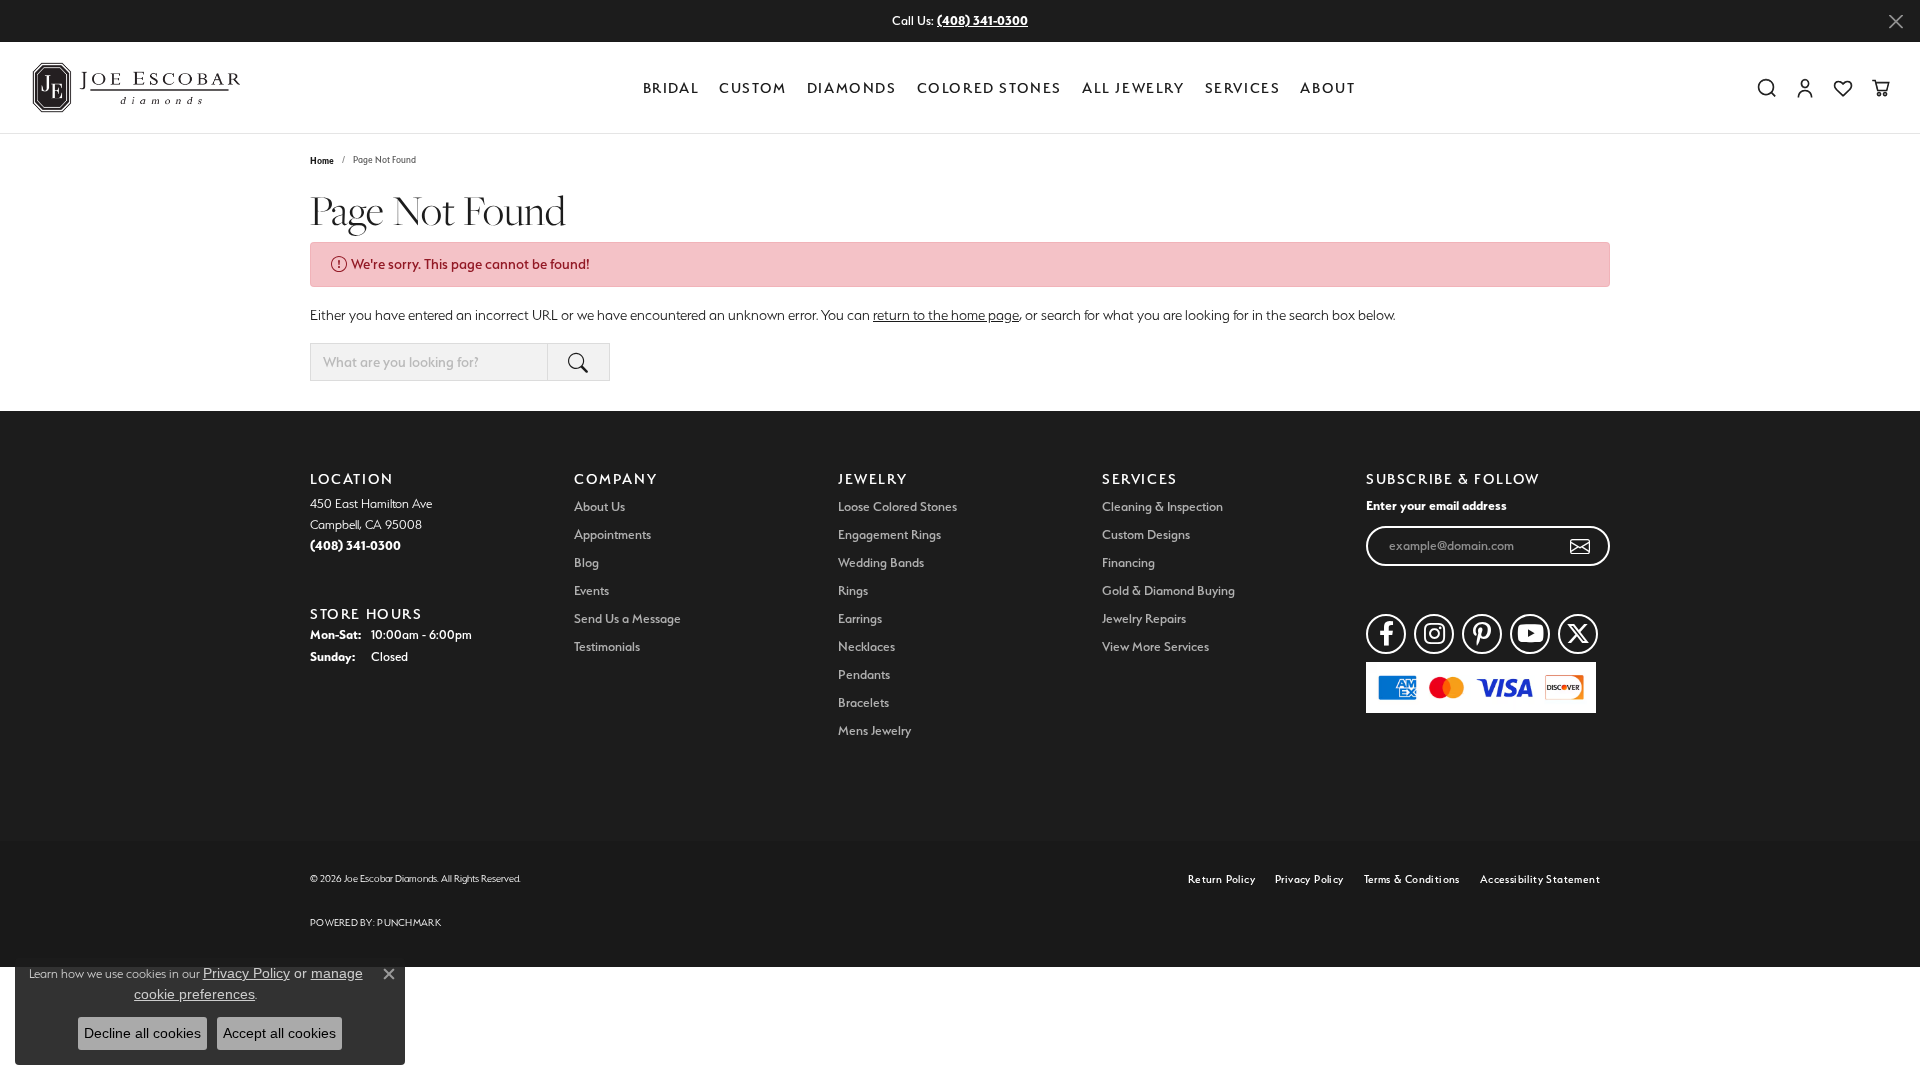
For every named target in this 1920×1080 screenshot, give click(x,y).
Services (1243, 87)
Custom (753, 87)
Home (322, 160)
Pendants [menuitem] (864, 674)
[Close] (1895, 21)
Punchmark (408, 922)
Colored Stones (989, 87)
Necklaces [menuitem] (866, 646)
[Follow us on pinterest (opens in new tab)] (1482, 634)
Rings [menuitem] (853, 590)
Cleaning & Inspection (1162, 506)
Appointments (612, 534)
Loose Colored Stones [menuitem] (897, 506)
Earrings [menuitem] (860, 618)
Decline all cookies (142, 1033)
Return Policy (1221, 879)
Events (591, 590)
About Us (599, 506)
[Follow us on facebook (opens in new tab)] (1386, 634)
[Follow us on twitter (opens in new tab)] (1578, 634)
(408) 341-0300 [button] (982, 20)
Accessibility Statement (1540, 879)
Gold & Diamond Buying (1168, 590)
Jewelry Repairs (1144, 618)
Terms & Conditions (1412, 879)
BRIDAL (671, 87)
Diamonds (852, 87)
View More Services (1155, 646)
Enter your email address (1436, 505)
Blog (586, 562)
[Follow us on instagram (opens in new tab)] (1434, 634)
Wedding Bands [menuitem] (881, 562)
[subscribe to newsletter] (1580, 546)
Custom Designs (1146, 534)
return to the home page (946, 315)
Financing (1128, 562)
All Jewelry (1133, 87)
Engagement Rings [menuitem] (889, 534)
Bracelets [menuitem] (863, 702)
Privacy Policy (1309, 879)
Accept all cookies (279, 1033)
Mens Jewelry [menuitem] (874, 730)
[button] (1767, 88)
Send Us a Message (627, 618)
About (1327, 87)
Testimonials (607, 646)
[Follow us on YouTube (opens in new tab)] (1530, 634)
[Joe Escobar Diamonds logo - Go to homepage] (135, 87)
